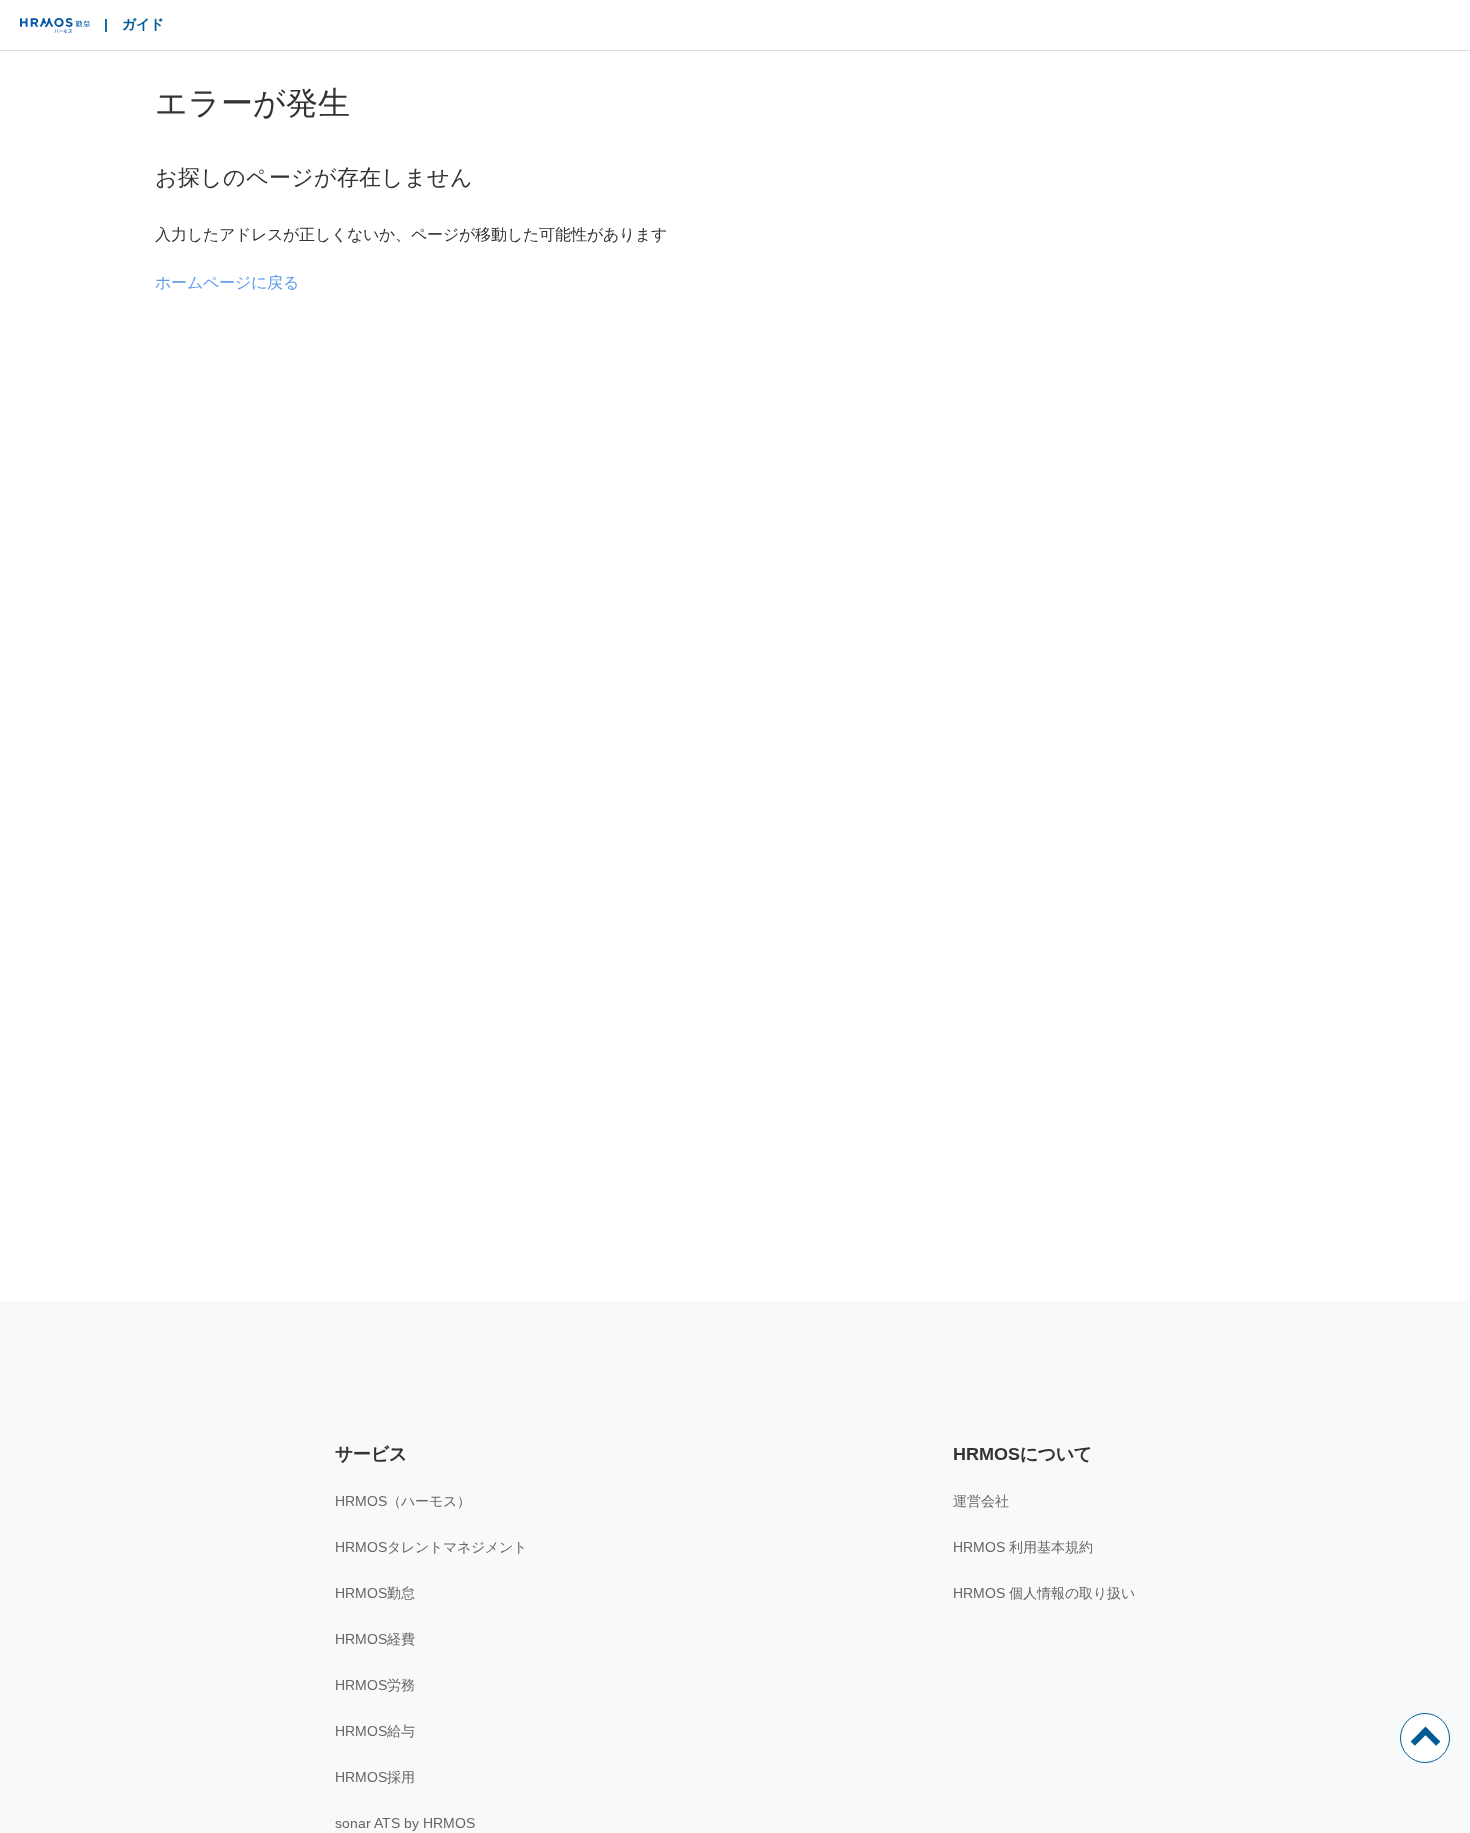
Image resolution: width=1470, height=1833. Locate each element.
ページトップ (1425, 1738)
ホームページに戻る (227, 282)
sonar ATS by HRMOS (405, 1823)
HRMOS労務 (375, 1685)
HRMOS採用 (375, 1777)
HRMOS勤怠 (375, 1593)
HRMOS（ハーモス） (403, 1501)
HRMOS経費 (375, 1639)
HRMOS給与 (375, 1731)
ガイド (143, 24)
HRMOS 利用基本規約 (1023, 1547)
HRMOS (55, 30)
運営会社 (981, 1501)
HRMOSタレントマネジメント (431, 1547)
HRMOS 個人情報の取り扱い (1044, 1593)
